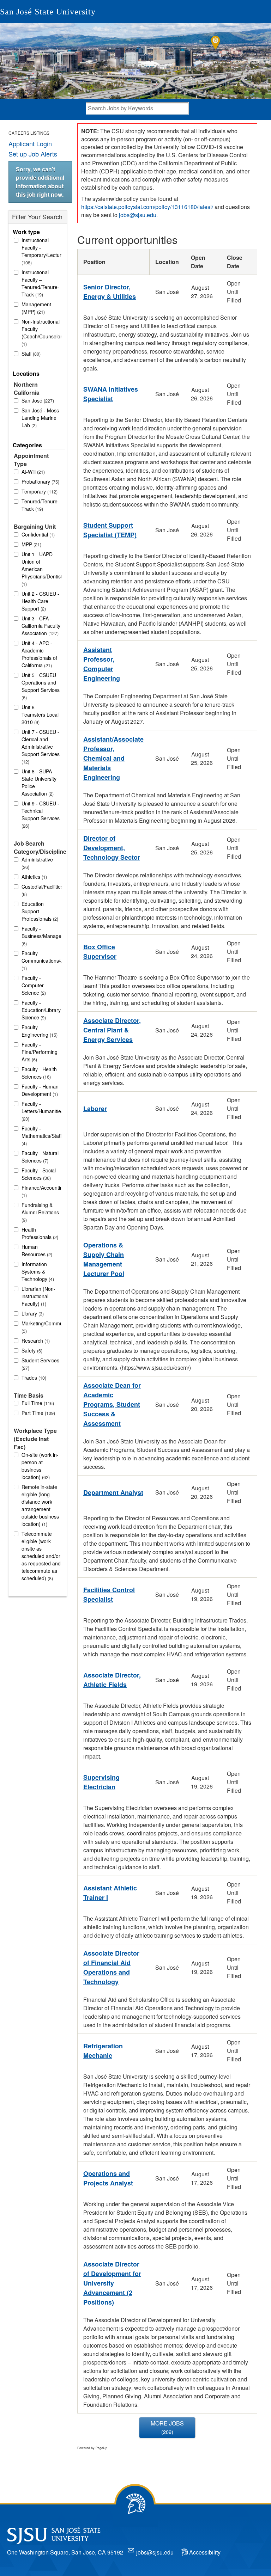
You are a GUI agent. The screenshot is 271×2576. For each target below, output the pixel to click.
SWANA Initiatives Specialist (111, 394)
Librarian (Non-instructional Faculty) (38, 1296)
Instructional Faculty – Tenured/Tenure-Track (40, 283)
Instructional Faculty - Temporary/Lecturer (41, 251)
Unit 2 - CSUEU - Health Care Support (40, 601)
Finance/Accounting (41, 1191)
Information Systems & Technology (37, 1271)
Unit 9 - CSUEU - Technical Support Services (41, 814)
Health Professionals (39, 1233)
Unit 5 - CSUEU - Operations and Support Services (41, 686)
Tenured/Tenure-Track (40, 505)
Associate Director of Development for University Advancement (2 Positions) (112, 2283)
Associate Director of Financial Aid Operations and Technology (111, 1967)
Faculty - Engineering (39, 1031)
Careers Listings (29, 133)
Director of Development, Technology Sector (112, 848)
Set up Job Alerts (33, 154)
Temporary (39, 491)
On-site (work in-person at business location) (40, 1466)
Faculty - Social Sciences (39, 1174)
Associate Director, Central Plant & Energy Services (112, 1030)
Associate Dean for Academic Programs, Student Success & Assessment (112, 1404)
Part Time (38, 1413)
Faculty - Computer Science (33, 985)
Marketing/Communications (41, 1327)
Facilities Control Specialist (109, 1594)
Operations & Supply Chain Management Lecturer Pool (104, 1259)
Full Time (37, 1403)
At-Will (32, 472)
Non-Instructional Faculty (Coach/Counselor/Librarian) (41, 333)
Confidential (37, 534)
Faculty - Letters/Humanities (41, 1111)
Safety (31, 1350)
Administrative (37, 863)
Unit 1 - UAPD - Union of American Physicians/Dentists (41, 569)
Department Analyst (113, 1492)
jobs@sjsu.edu (138, 215)
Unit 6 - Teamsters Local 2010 (40, 714)
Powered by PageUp (92, 2448)
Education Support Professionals (39, 911)
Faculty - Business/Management (41, 936)
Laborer (95, 1109)
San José (37, 400)
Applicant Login (30, 143)
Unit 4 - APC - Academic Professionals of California (39, 654)
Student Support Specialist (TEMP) (110, 530)
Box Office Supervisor (100, 952)
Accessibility (205, 2552)
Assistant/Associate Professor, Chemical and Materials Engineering (113, 758)
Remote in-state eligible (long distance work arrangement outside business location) (40, 1505)
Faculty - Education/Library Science (41, 1010)
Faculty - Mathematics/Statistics (41, 1136)
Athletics (34, 877)
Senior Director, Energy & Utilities (110, 292)
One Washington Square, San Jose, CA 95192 (65, 2552)
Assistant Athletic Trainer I (110, 1893)
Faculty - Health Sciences (39, 1073)
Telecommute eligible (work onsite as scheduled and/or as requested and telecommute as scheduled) (41, 1556)
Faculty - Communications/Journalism (41, 961)
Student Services (40, 1364)
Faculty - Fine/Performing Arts (40, 1052)
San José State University (48, 12)
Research (35, 1341)
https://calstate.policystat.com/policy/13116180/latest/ (147, 207)
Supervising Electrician (101, 1782)
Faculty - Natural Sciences (40, 1157)
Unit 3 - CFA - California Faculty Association (41, 626)
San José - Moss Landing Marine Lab (40, 418)
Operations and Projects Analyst (108, 2178)
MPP (31, 544)
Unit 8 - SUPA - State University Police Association (39, 782)
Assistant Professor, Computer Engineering (102, 664)
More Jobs (167, 2427)
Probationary (40, 482)
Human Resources (36, 1250)
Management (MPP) (36, 308)
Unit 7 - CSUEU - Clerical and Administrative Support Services (41, 747)
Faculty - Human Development (40, 1090)
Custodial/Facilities (41, 890)
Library (32, 1313)
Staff (30, 354)
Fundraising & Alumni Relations (40, 1212)
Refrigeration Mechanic (103, 2051)
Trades (33, 1378)
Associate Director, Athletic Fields (112, 1680)
